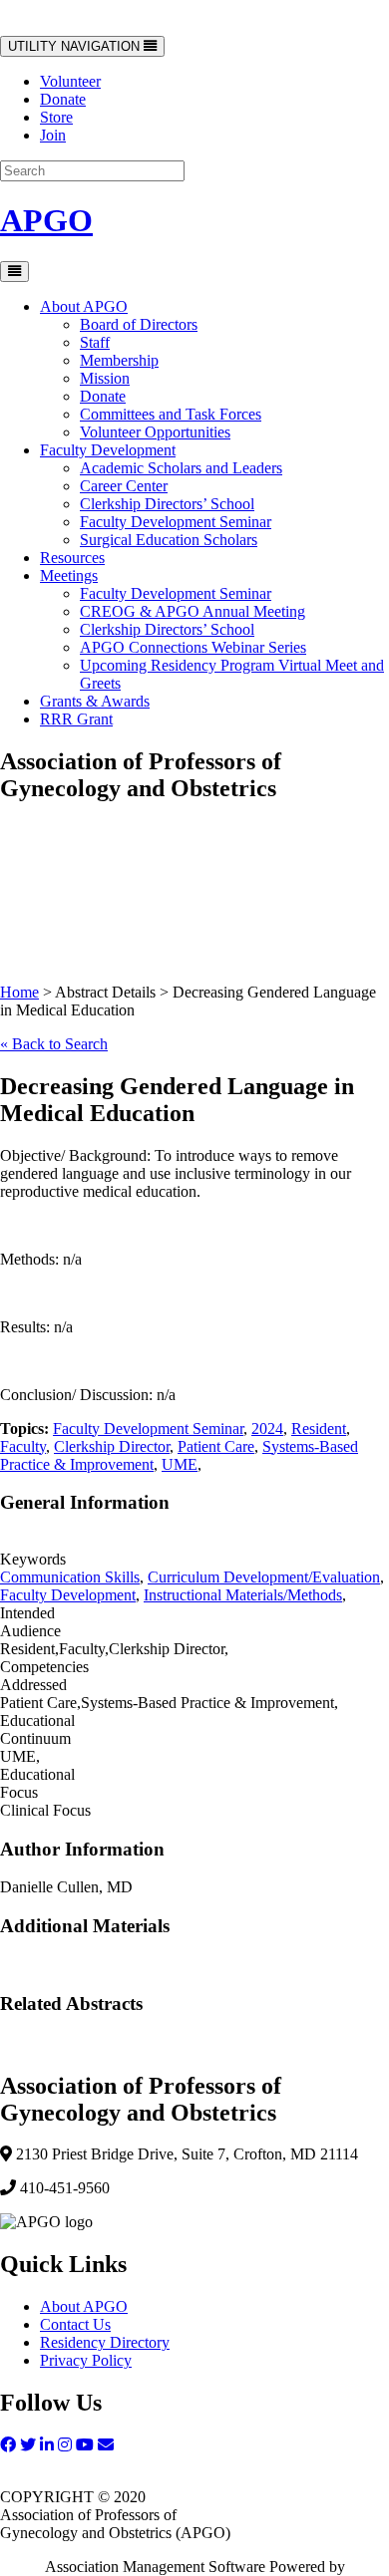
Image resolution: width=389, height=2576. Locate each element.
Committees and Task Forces (171, 414)
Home (19, 992)
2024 (267, 1429)
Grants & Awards (95, 701)
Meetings (69, 575)
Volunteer (70, 81)
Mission (105, 378)
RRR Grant (76, 719)
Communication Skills (70, 1577)
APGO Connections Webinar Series (193, 647)
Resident (319, 1429)
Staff (95, 342)
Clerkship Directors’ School (167, 504)
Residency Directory (105, 2342)
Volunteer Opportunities (155, 432)
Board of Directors (139, 324)
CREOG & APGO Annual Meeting (193, 611)
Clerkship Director (112, 1446)
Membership (119, 360)
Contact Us (75, 2324)
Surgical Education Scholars (169, 540)
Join (53, 135)
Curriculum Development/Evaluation (264, 1577)
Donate (63, 99)
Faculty (23, 1446)
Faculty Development (108, 450)
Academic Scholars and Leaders (181, 468)
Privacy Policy (86, 2360)
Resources (72, 558)
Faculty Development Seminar (176, 522)
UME (180, 1464)
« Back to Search (54, 1044)
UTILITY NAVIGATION (75, 47)
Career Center (124, 486)
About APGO (84, 306)
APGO (46, 220)
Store (56, 117)
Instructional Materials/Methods (243, 1595)
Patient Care (216, 1446)
